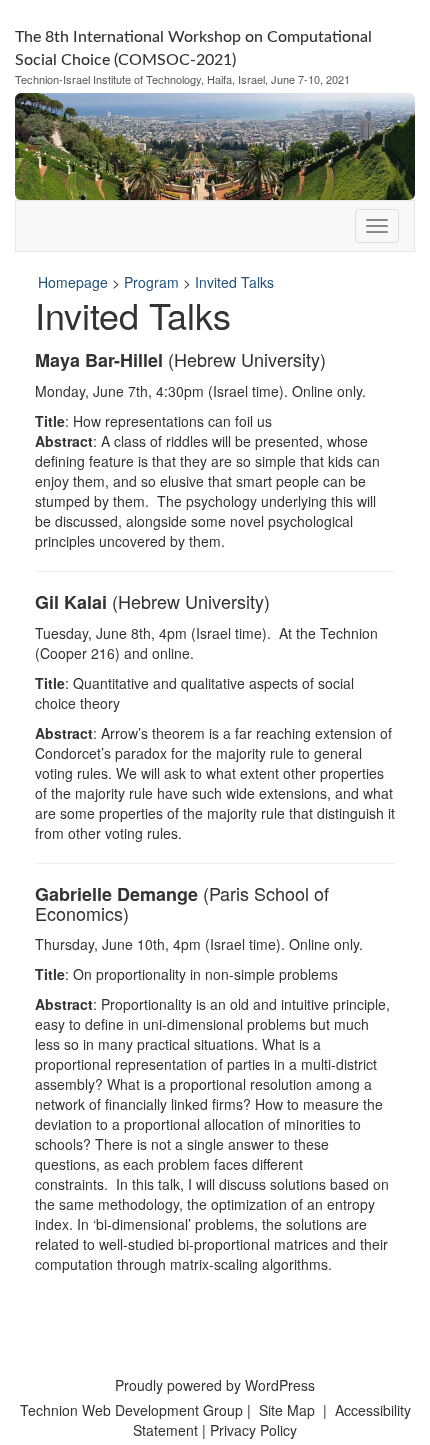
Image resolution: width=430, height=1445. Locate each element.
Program (151, 282)
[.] (377, 226)
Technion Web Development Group (131, 1410)
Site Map (287, 1410)
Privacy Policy (253, 1430)
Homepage (73, 282)
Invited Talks (234, 282)
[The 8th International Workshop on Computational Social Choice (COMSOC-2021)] (215, 144)
